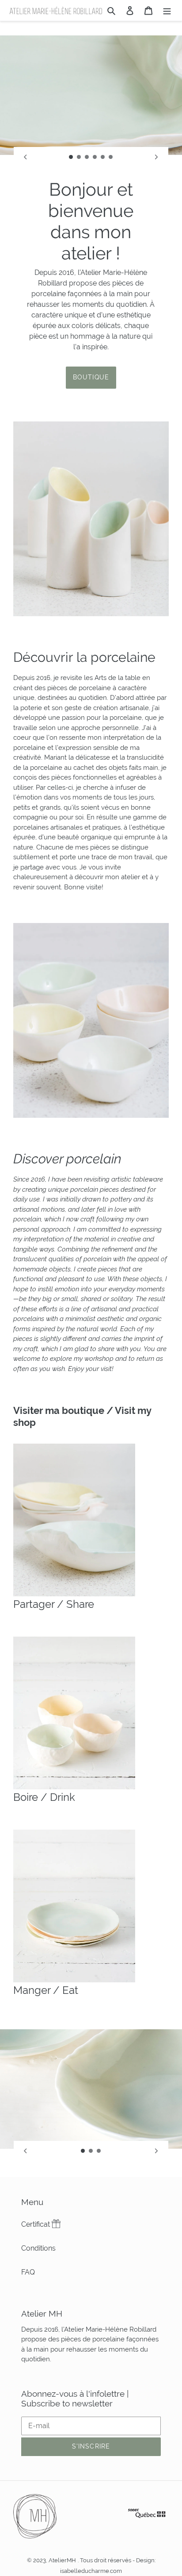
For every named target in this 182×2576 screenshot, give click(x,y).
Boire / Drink (44, 1797)
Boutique (91, 377)
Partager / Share (54, 1604)
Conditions (38, 2248)
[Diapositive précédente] (26, 157)
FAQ (28, 2272)
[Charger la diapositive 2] (79, 157)
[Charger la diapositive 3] (87, 157)
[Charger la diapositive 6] (111, 157)
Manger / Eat (46, 1990)
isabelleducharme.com (91, 2571)
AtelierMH (62, 2560)
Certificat (36, 2224)
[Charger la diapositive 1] (71, 157)
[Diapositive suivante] (156, 157)
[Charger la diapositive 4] (95, 157)
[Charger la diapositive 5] (103, 157)
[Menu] (167, 10)
